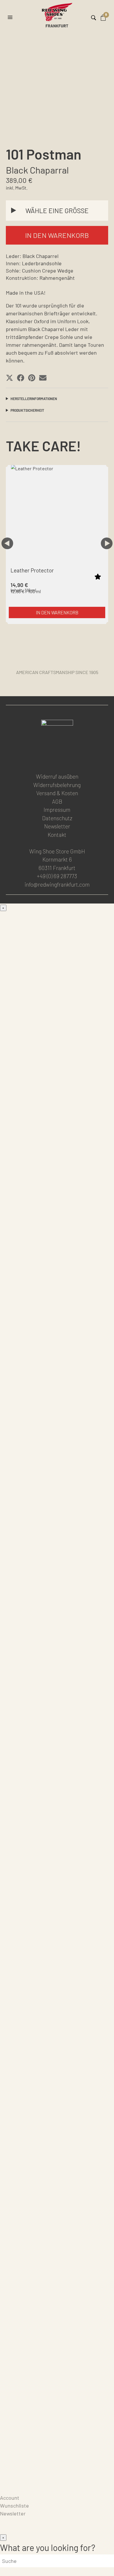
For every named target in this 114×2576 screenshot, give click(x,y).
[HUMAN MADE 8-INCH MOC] (57, 1403)
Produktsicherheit (27, 410)
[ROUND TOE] (57, 1235)
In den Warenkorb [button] (57, 612)
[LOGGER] (57, 1445)
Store (7, 2482)
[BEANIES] (57, 2441)
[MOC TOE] (57, 1026)
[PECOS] (57, 1487)
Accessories (14, 1905)
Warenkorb (13, 2490)
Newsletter (57, 826)
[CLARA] (57, 1880)
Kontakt (57, 835)
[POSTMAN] (57, 1277)
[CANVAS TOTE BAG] (57, 2232)
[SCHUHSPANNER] (57, 2358)
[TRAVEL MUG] (57, 2274)
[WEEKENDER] (57, 1655)
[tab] (57, 398)
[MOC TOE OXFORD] (57, 1571)
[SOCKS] (57, 2064)
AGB (57, 801)
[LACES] (57, 2022)
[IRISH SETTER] (57, 1361)
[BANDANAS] (57, 2190)
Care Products (17, 2466)
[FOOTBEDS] (57, 2106)
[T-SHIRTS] (57, 2148)
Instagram (56, 759)
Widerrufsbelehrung (57, 785)
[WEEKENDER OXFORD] (57, 1613)
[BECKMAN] (57, 1152)
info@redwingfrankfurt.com (57, 884)
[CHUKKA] (57, 1319)
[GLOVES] (57, 2400)
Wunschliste (14, 2506)
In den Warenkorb (57, 235)
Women (9, 1721)
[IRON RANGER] (57, 1068)
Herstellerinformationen (34, 399)
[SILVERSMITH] (57, 1838)
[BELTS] (57, 1980)
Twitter (71, 759)
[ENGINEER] (57, 1529)
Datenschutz (57, 818)
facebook (42, 759)
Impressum (57, 810)
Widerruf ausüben (57, 776)
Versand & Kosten (57, 793)
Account (10, 2498)
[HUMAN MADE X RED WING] (57, 1697)
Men (5, 915)
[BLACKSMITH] (57, 1110)
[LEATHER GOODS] (57, 1938)
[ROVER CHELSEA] (57, 1194)
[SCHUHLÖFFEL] (57, 2316)
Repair (8, 2474)
